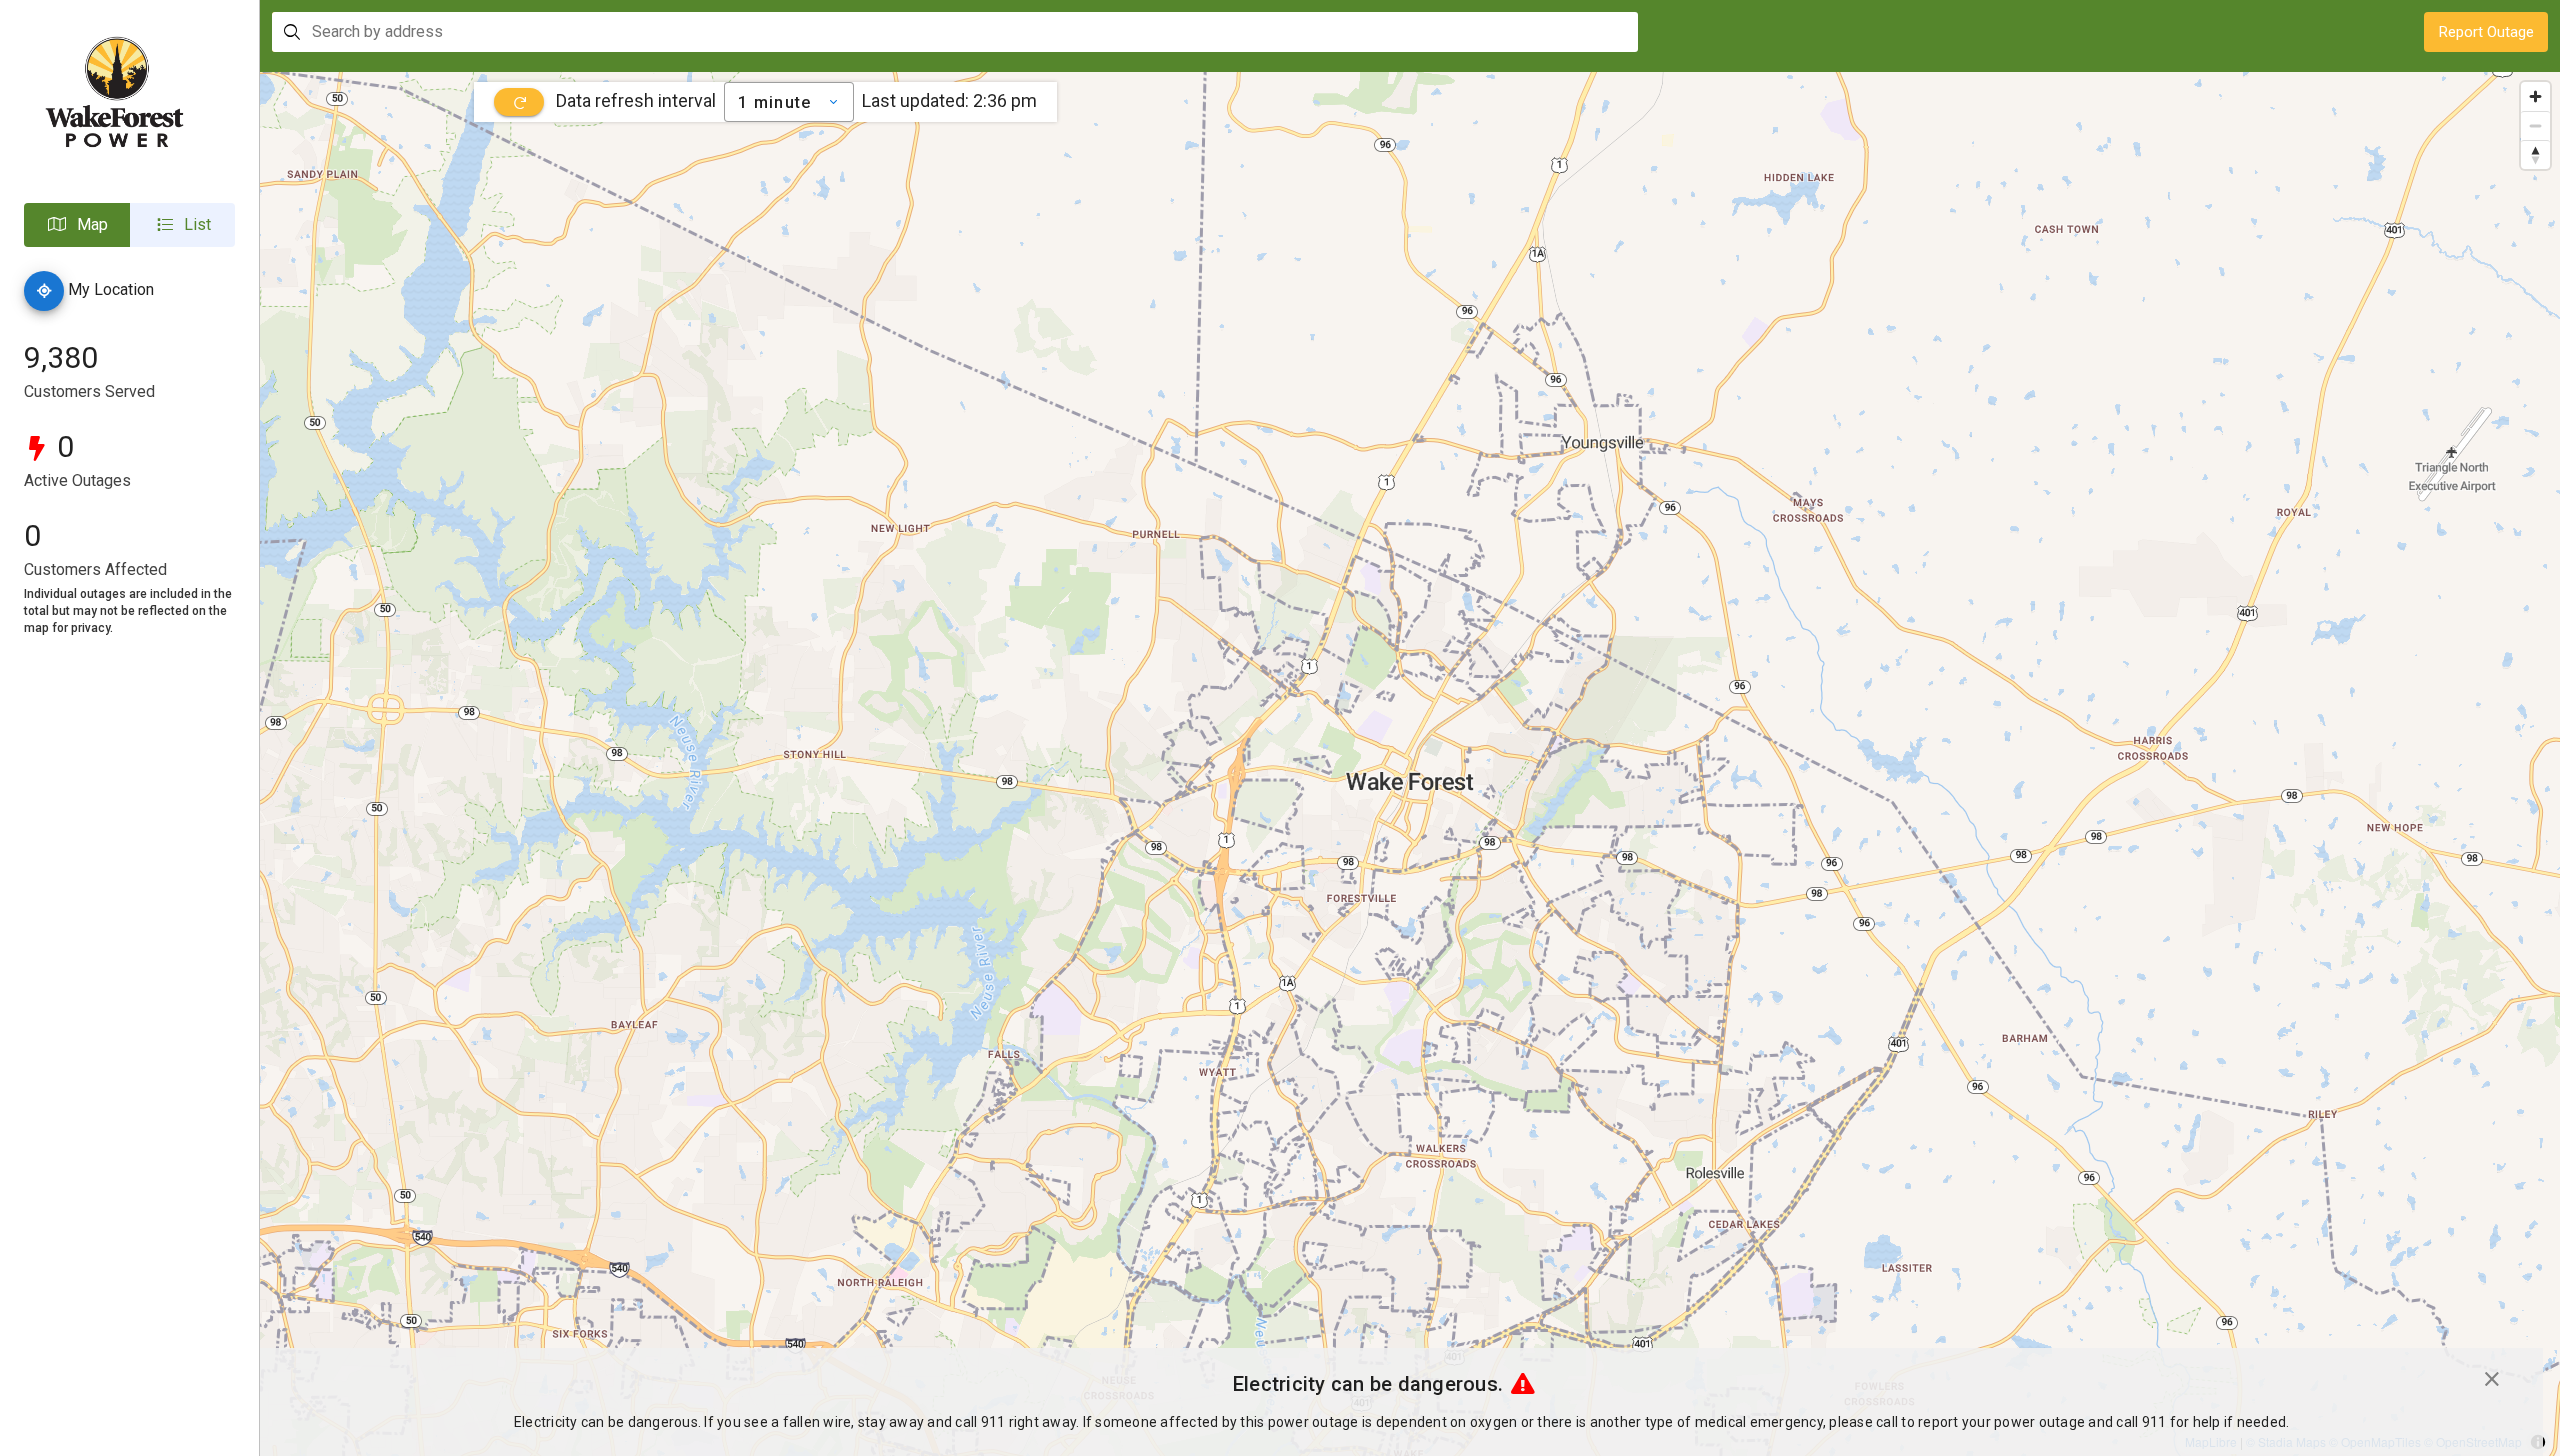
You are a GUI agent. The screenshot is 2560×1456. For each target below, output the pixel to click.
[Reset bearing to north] (2535, 154)
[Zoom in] (2535, 96)
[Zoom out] (2535, 125)
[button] (77, 225)
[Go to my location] (44, 291)
